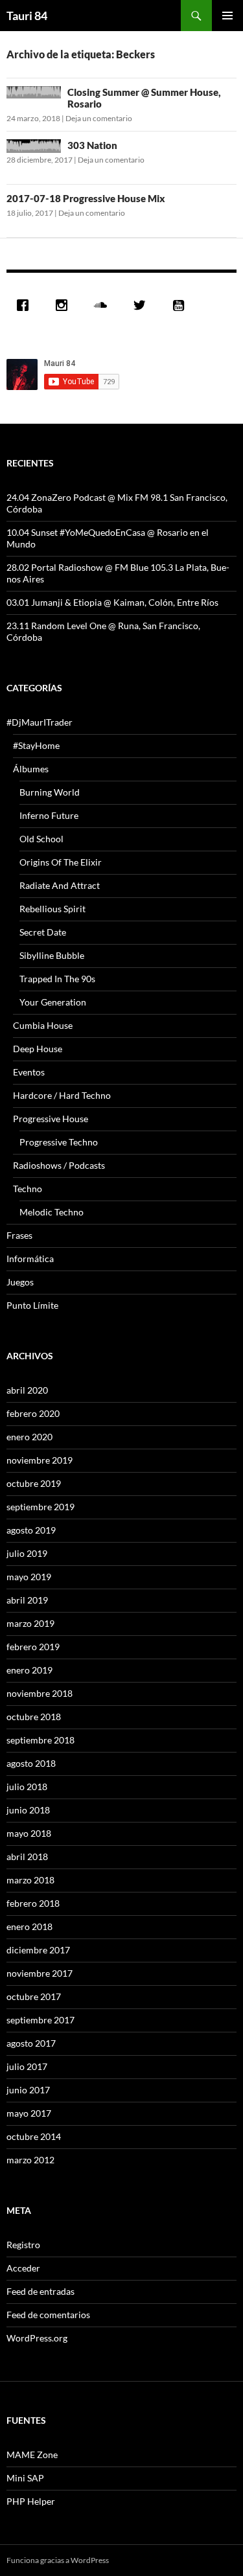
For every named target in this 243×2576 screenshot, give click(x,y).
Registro (23, 2245)
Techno (28, 1189)
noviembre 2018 (40, 1693)
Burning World (50, 792)
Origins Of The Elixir (61, 862)
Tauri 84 (27, 16)
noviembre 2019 (40, 1460)
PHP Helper (31, 2501)
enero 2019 (29, 1670)
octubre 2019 (34, 1483)
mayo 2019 (29, 1577)
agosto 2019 (31, 1530)
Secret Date (43, 932)
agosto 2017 (31, 2043)
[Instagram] (65, 305)
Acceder (23, 2268)
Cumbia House (43, 1025)
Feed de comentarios (48, 2315)
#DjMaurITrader (40, 722)
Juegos (20, 1282)
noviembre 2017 (40, 1973)
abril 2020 (27, 1390)
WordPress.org (37, 2338)
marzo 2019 (30, 1623)
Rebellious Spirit (52, 909)
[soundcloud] (104, 305)
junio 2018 (28, 1810)
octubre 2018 (34, 1717)
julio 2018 (27, 1787)
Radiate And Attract (60, 885)
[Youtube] (181, 305)
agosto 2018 (31, 1763)
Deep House (38, 1049)
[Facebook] (26, 305)
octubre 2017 (34, 1996)
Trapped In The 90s (57, 979)
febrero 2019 (33, 1647)
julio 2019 (27, 1553)
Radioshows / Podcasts (59, 1165)
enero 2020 (29, 1437)
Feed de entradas (40, 2291)
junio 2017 (28, 2090)
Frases (19, 1235)
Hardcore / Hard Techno (62, 1095)
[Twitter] (143, 305)
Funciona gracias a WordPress (58, 2560)
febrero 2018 (33, 1903)
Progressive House (51, 1119)
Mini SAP (25, 2478)
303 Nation (92, 145)
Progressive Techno (59, 1142)
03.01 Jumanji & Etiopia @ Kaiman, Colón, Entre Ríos (112, 602)
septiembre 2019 (40, 1507)
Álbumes (31, 769)
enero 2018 (29, 1926)
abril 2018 (27, 1857)
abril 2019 (27, 1600)
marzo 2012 (30, 2160)
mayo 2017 (29, 2113)
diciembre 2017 (38, 1950)
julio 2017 (27, 2066)
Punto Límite (32, 1305)
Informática (30, 1259)
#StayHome (36, 745)
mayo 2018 (29, 1833)
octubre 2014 (34, 2136)
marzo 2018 (30, 1880)
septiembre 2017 (40, 2020)
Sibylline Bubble (52, 955)
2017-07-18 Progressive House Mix (86, 198)
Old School (41, 839)
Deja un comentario (99, 118)
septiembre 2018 (40, 1740)
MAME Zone (32, 2455)
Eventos (29, 1072)
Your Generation (53, 1002)
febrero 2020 (33, 1413)
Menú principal (227, 16)
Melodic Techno (52, 1212)
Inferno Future (49, 815)
